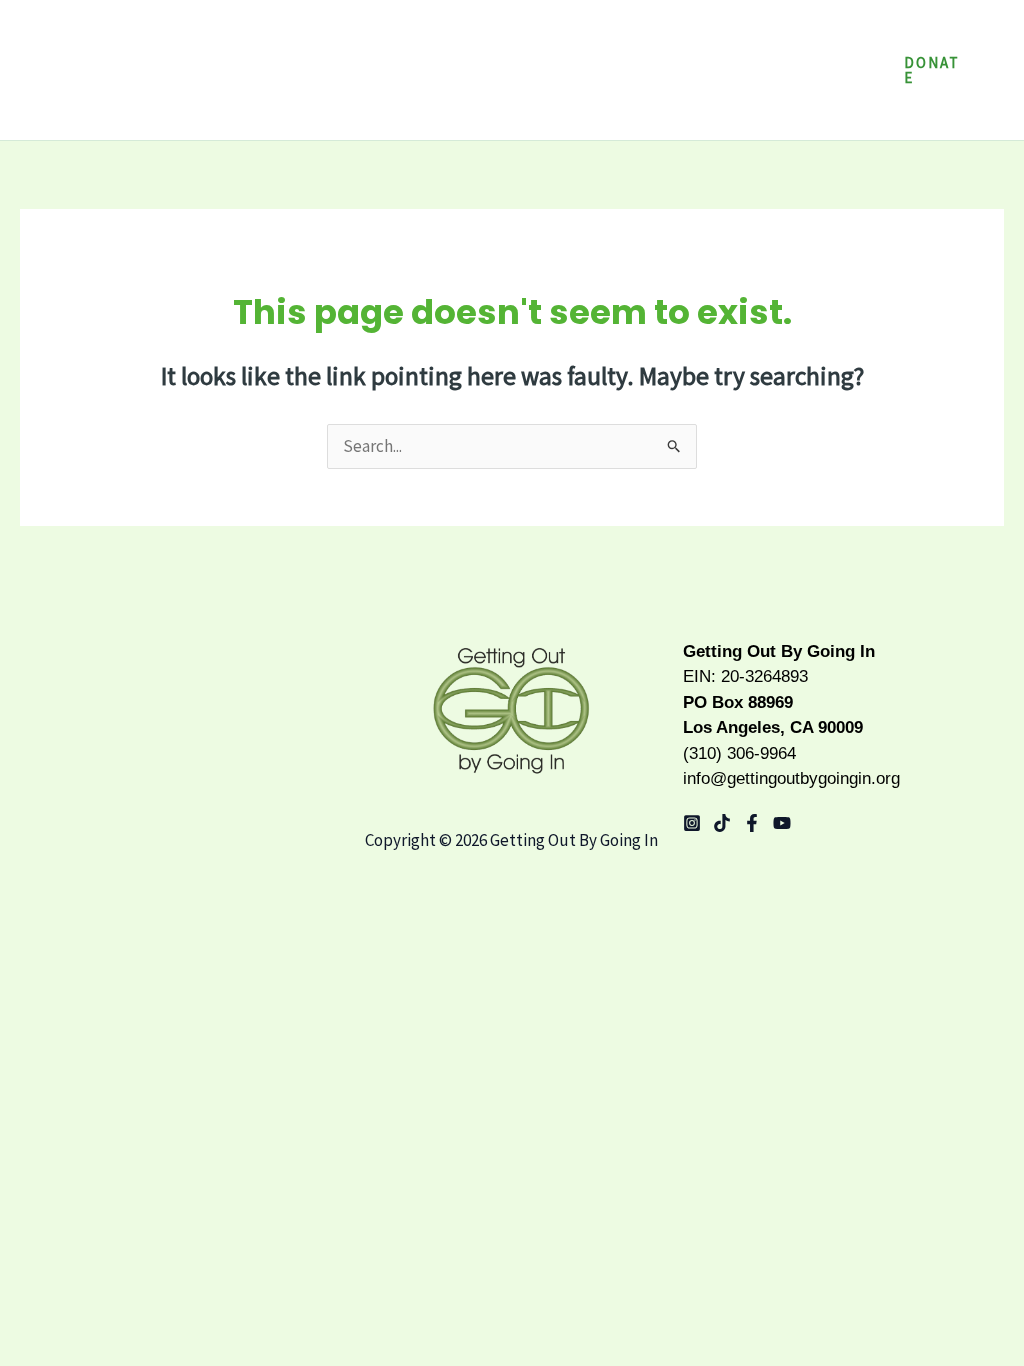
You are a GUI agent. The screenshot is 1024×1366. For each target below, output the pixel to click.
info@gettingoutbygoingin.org (791, 778)
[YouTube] (782, 823)
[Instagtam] (692, 823)
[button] (752, 35)
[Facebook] (752, 823)
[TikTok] (722, 823)
